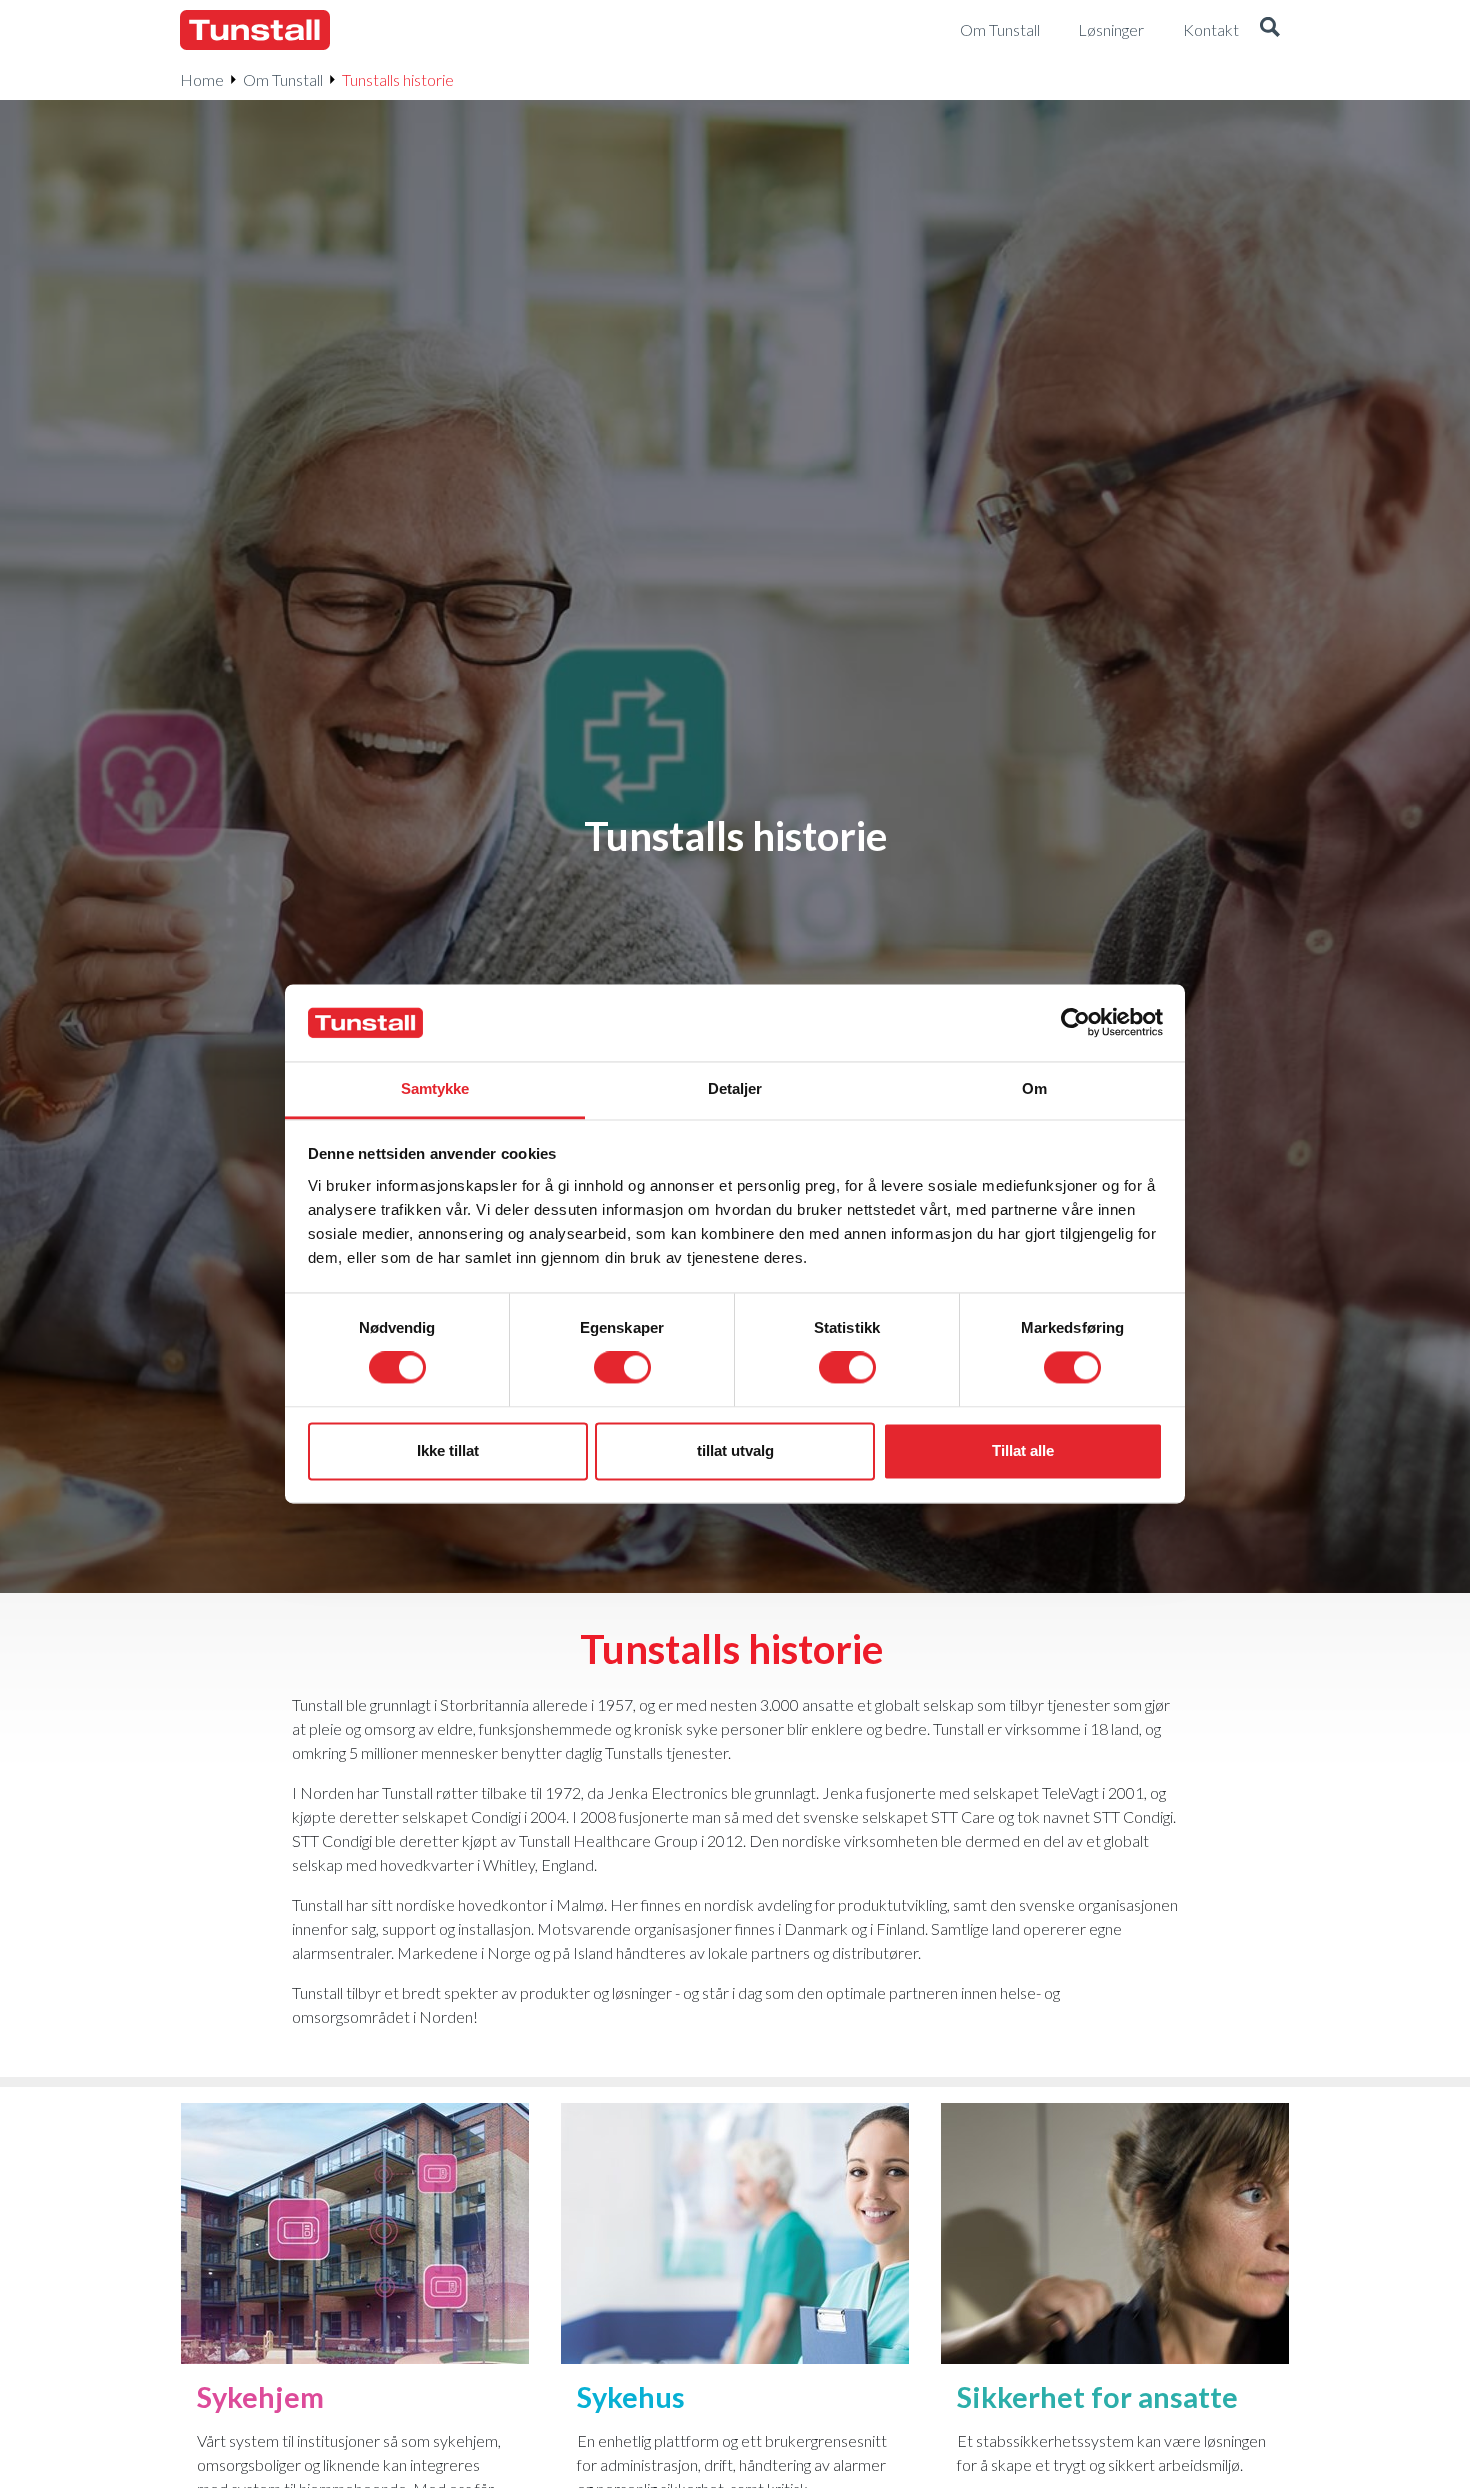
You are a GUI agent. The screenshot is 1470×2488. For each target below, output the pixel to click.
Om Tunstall (283, 79)
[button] (1270, 30)
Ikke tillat (448, 1450)
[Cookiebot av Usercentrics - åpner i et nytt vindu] (1075, 1023)
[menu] (1008, 30)
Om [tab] (1034, 1088)
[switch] (622, 1368)
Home (202, 79)
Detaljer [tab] (735, 1088)
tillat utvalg (735, 1450)
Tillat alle (1023, 1450)
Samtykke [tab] (435, 1088)
